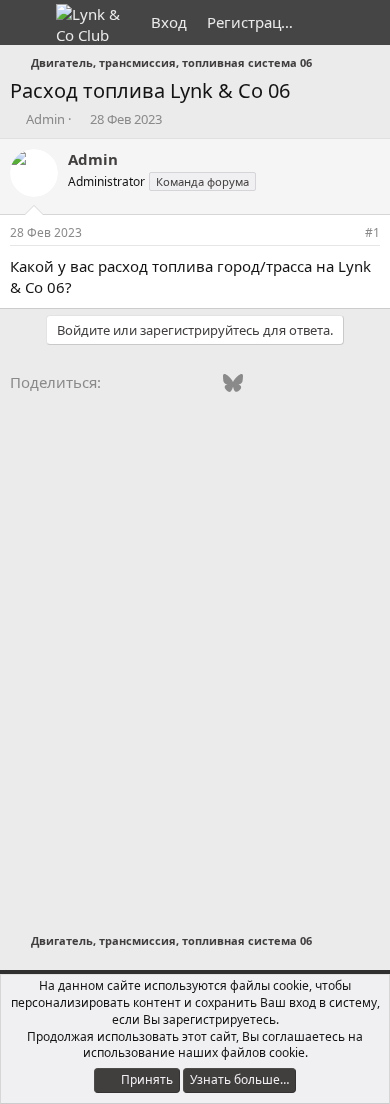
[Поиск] (366, 22)
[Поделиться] (345, 233)
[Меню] (27, 23)
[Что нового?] (326, 22)
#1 (372, 232)
